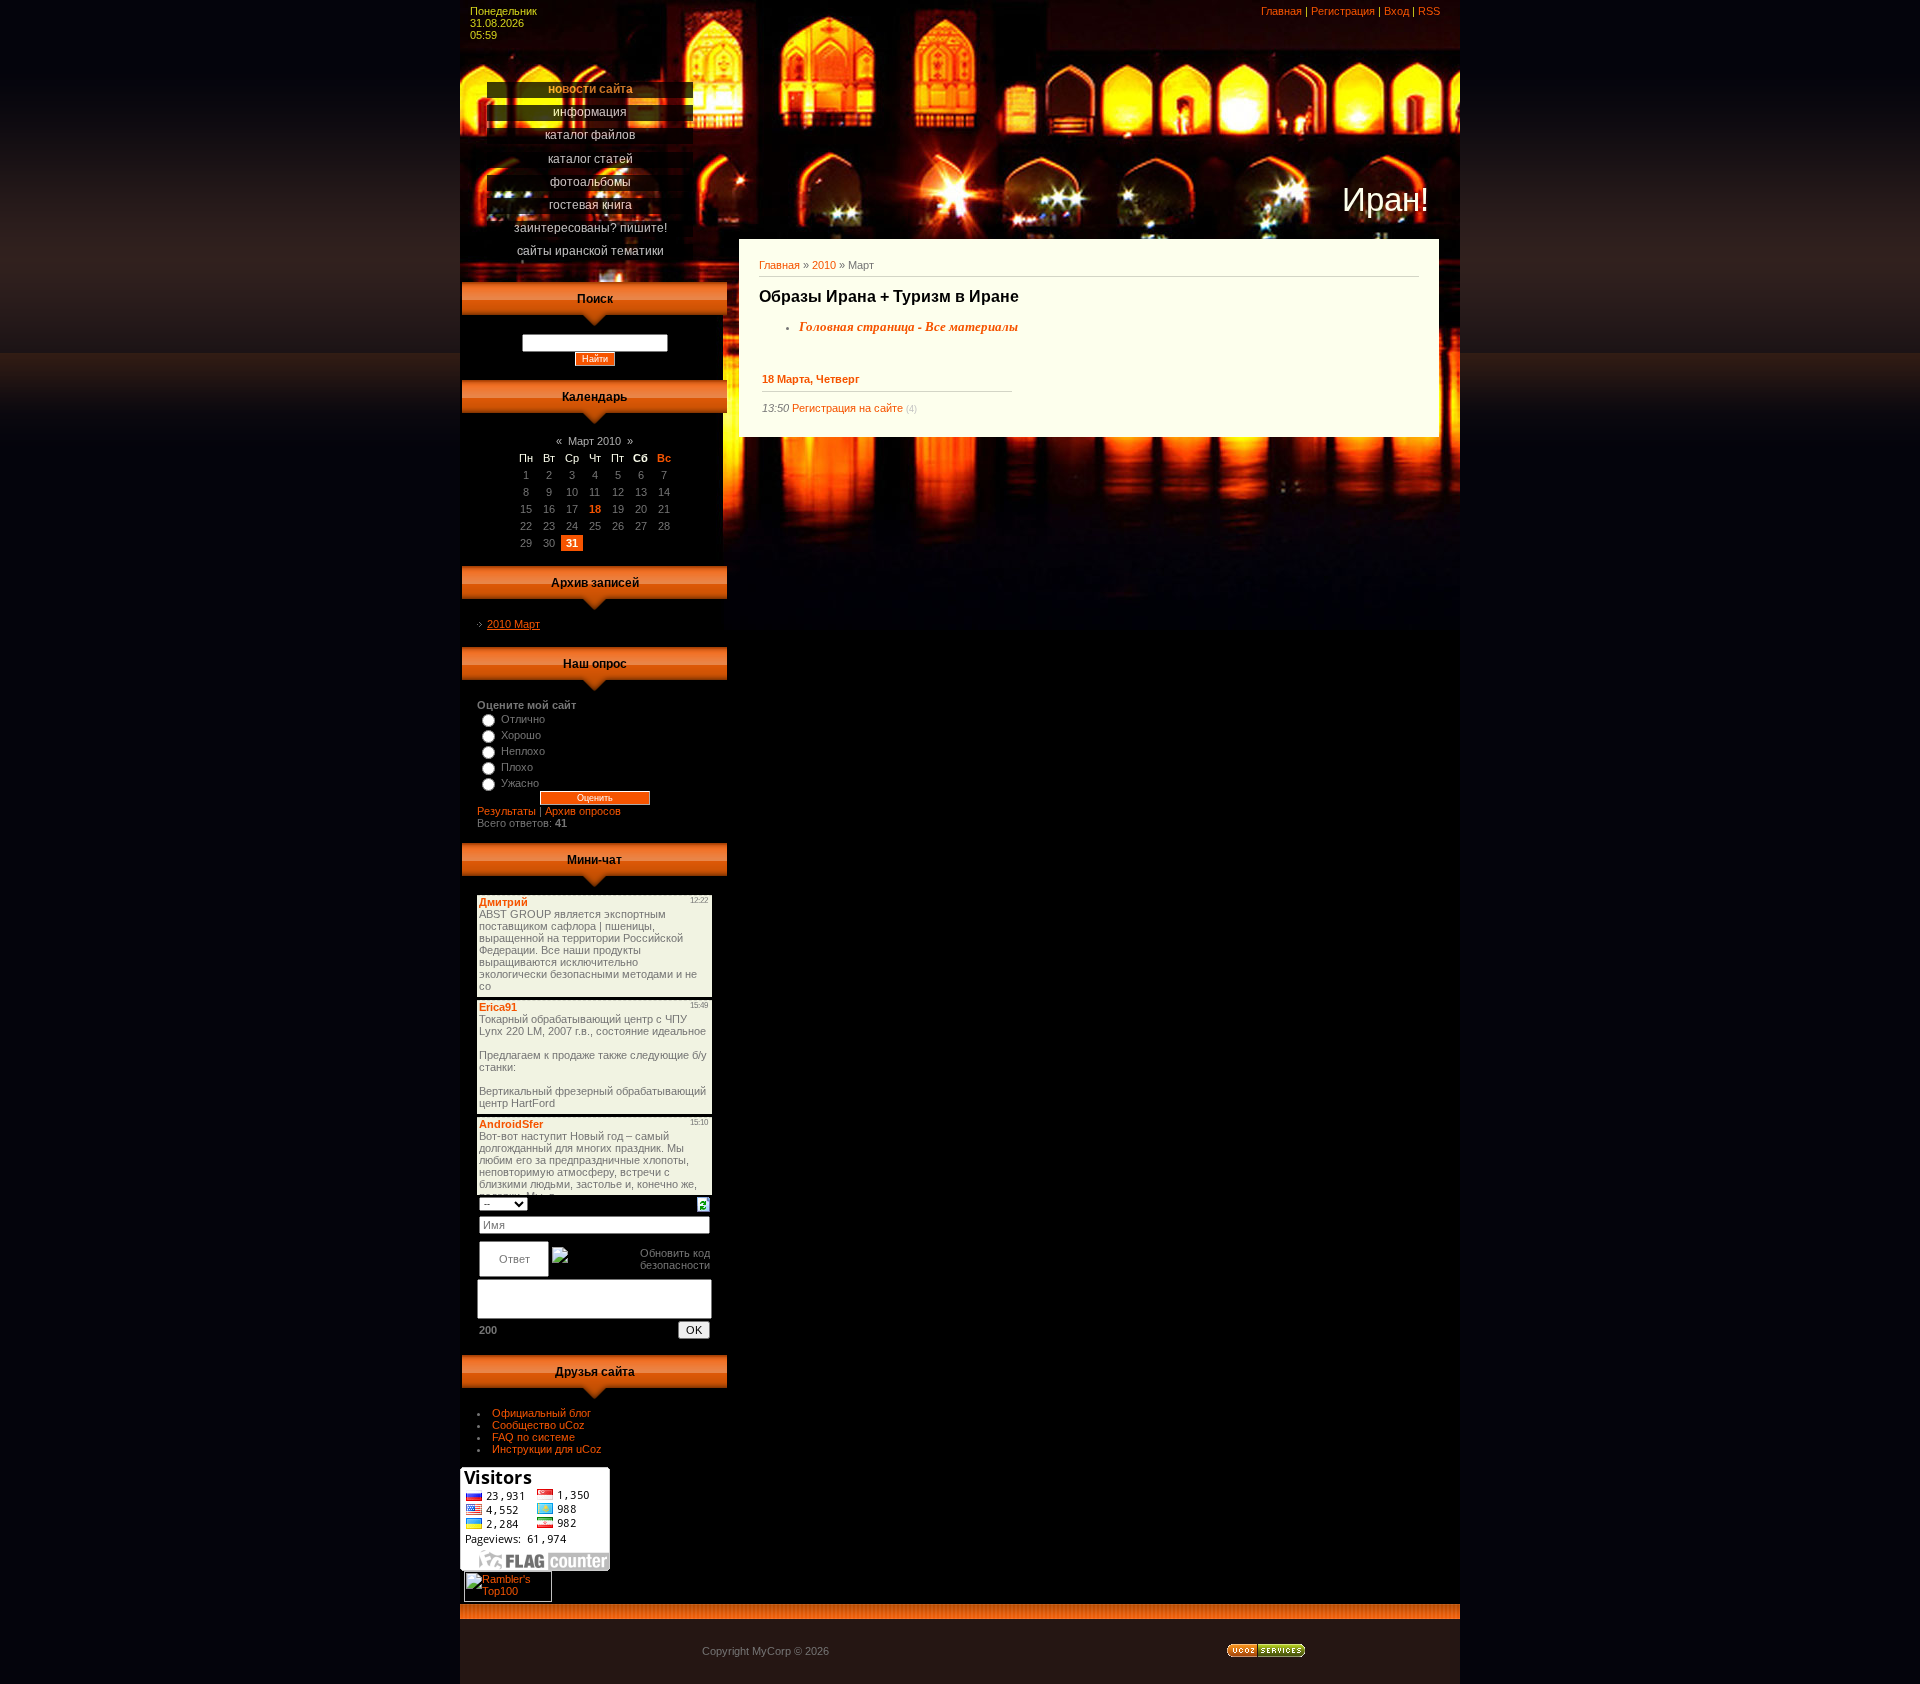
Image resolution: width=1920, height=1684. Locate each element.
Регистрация (1343, 11)
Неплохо (523, 751)
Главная (1281, 11)
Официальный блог (541, 1413)
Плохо (517, 767)
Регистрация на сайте (847, 408)
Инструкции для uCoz (547, 1449)
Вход (1396, 11)
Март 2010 (594, 441)
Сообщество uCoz (538, 1425)
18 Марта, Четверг (811, 379)
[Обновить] (703, 1203)
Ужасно (520, 783)
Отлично (523, 719)
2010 (824, 265)
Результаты (506, 811)
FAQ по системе (533, 1437)
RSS (1429, 11)
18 (595, 509)
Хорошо (521, 735)
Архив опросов (583, 811)
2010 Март (513, 624)
